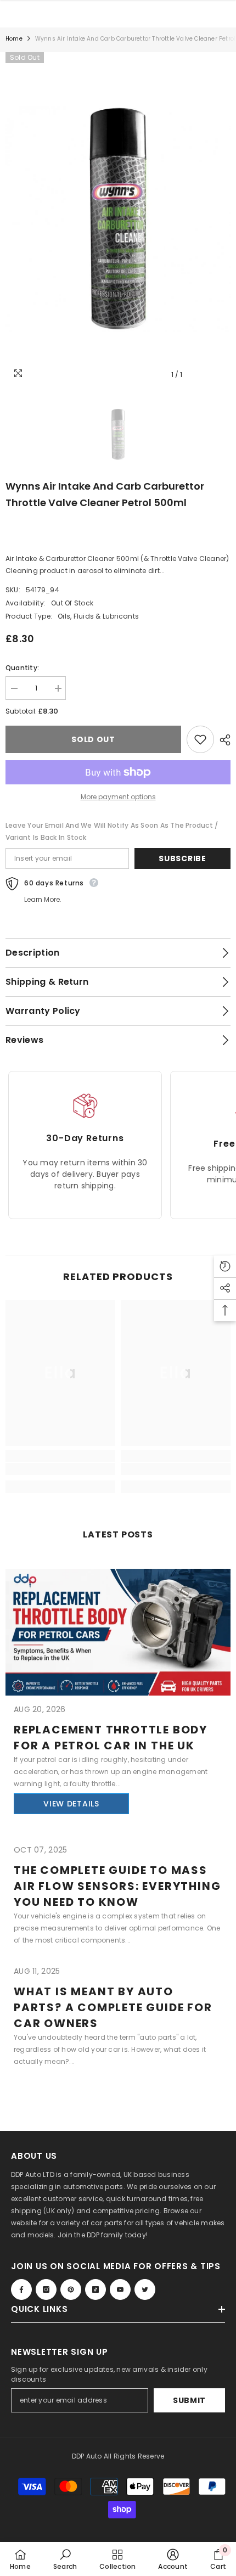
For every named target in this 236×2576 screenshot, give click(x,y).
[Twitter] (145, 2289)
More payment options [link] (118, 797)
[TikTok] (95, 2289)
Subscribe (182, 858)
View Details (71, 1804)
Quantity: (22, 668)
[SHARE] (222, 740)
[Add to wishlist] (200, 739)
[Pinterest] (71, 2289)
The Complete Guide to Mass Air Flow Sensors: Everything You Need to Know (117, 1886)
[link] (60, 1469)
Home (14, 39)
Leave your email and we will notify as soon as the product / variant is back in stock (112, 831)
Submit (189, 2400)
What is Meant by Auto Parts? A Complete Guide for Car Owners (113, 2007)
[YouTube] (120, 2289)
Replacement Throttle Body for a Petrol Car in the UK (111, 1738)
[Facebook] (21, 2289)
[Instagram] (46, 2289)
